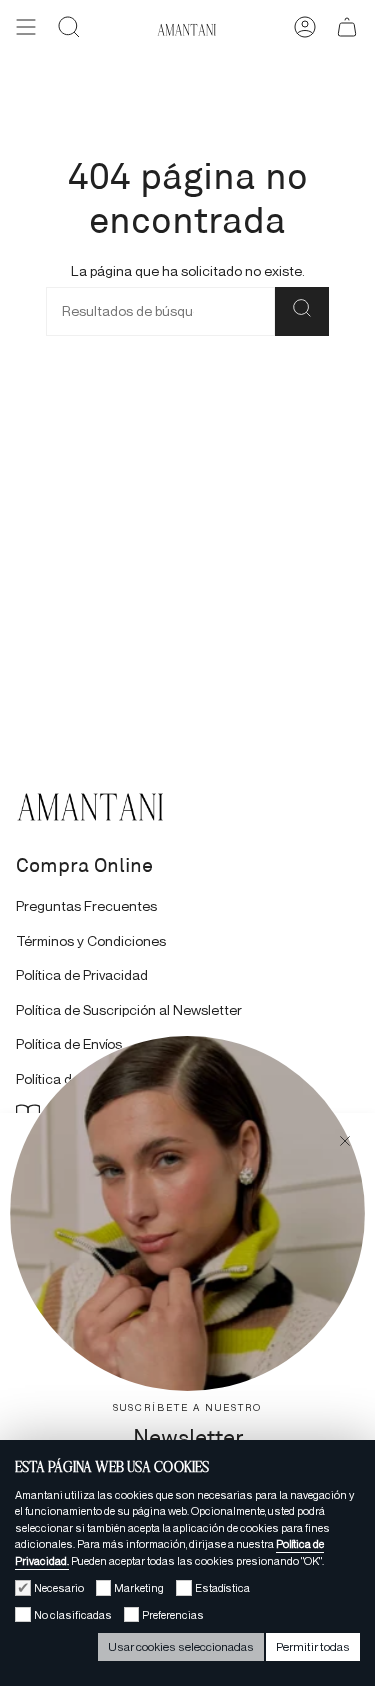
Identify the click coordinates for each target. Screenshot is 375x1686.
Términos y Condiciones (91, 941)
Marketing (139, 1588)
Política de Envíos (69, 1044)
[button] (69, 30)
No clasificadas (73, 1615)
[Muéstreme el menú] (26, 30)
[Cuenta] (305, 30)
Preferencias (173, 1615)
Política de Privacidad (82, 975)
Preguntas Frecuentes (86, 906)
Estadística (222, 1588)
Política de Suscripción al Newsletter (129, 1010)
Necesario (59, 1588)
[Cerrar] (345, 1143)
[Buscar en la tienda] (302, 311)
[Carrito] (347, 30)
